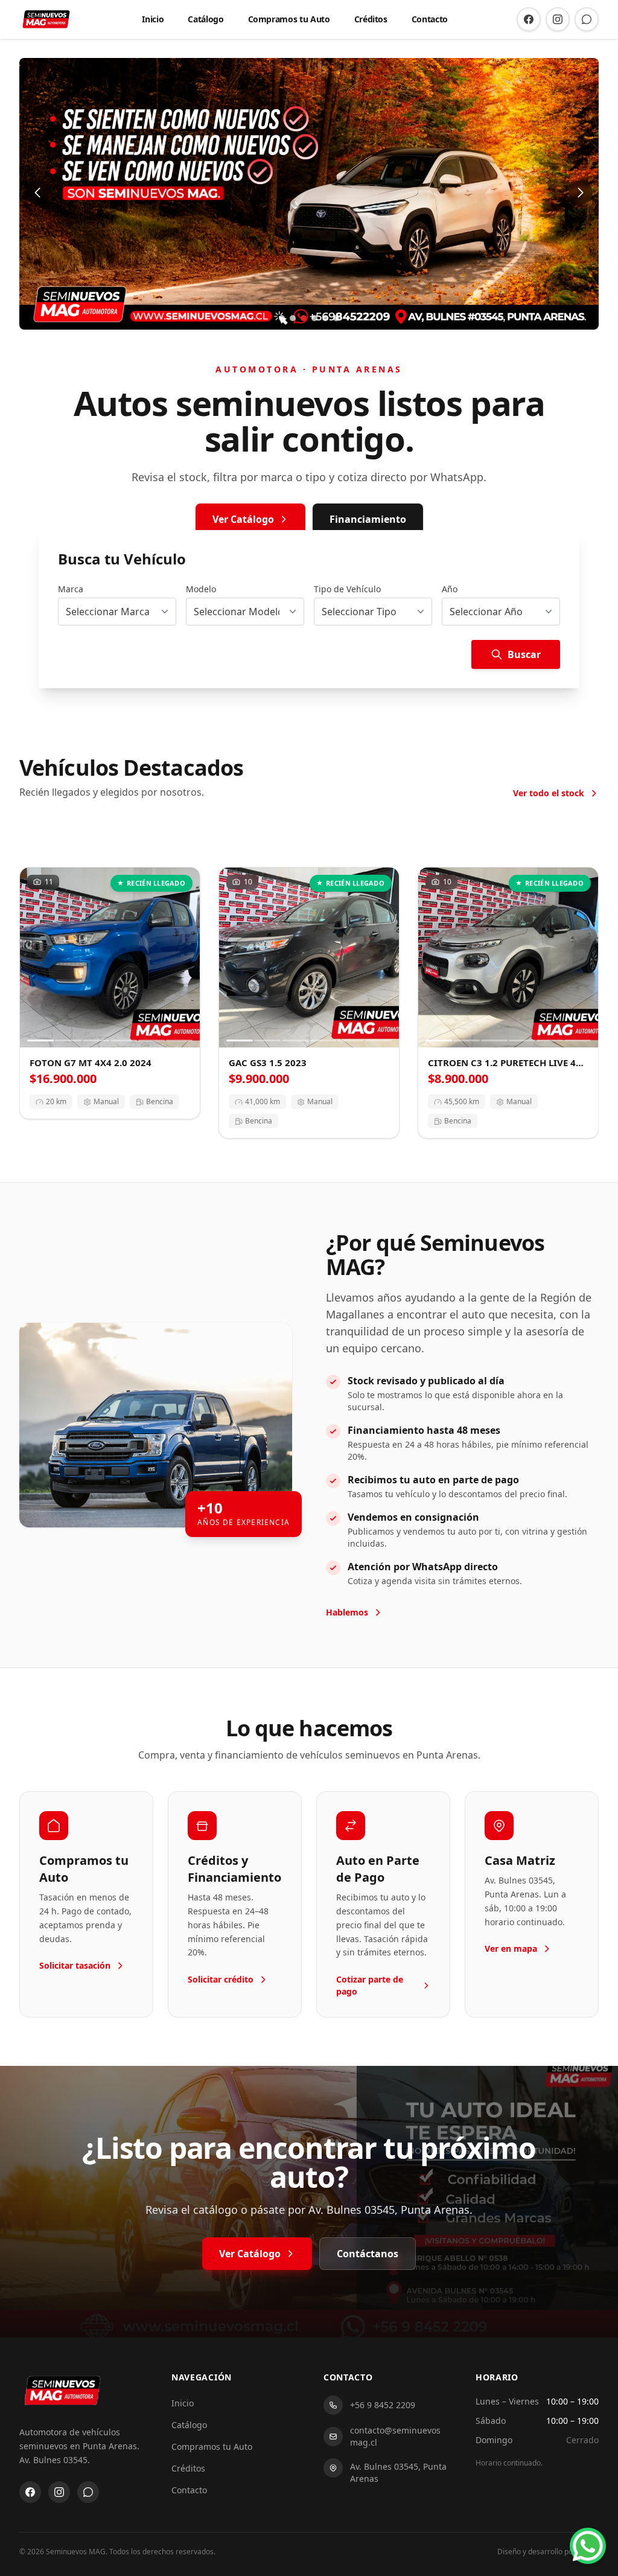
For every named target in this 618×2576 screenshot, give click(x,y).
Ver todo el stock (549, 793)
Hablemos (347, 1612)
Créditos (371, 19)
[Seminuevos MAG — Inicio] (46, 19)
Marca (71, 589)
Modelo (201, 589)
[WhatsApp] (587, 19)
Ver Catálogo (243, 519)
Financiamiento (368, 519)
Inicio (153, 19)
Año (450, 589)
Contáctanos (368, 2254)
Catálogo (205, 19)
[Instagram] (558, 19)
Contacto (430, 19)
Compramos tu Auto (289, 19)
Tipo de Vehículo (347, 589)
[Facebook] (529, 19)
